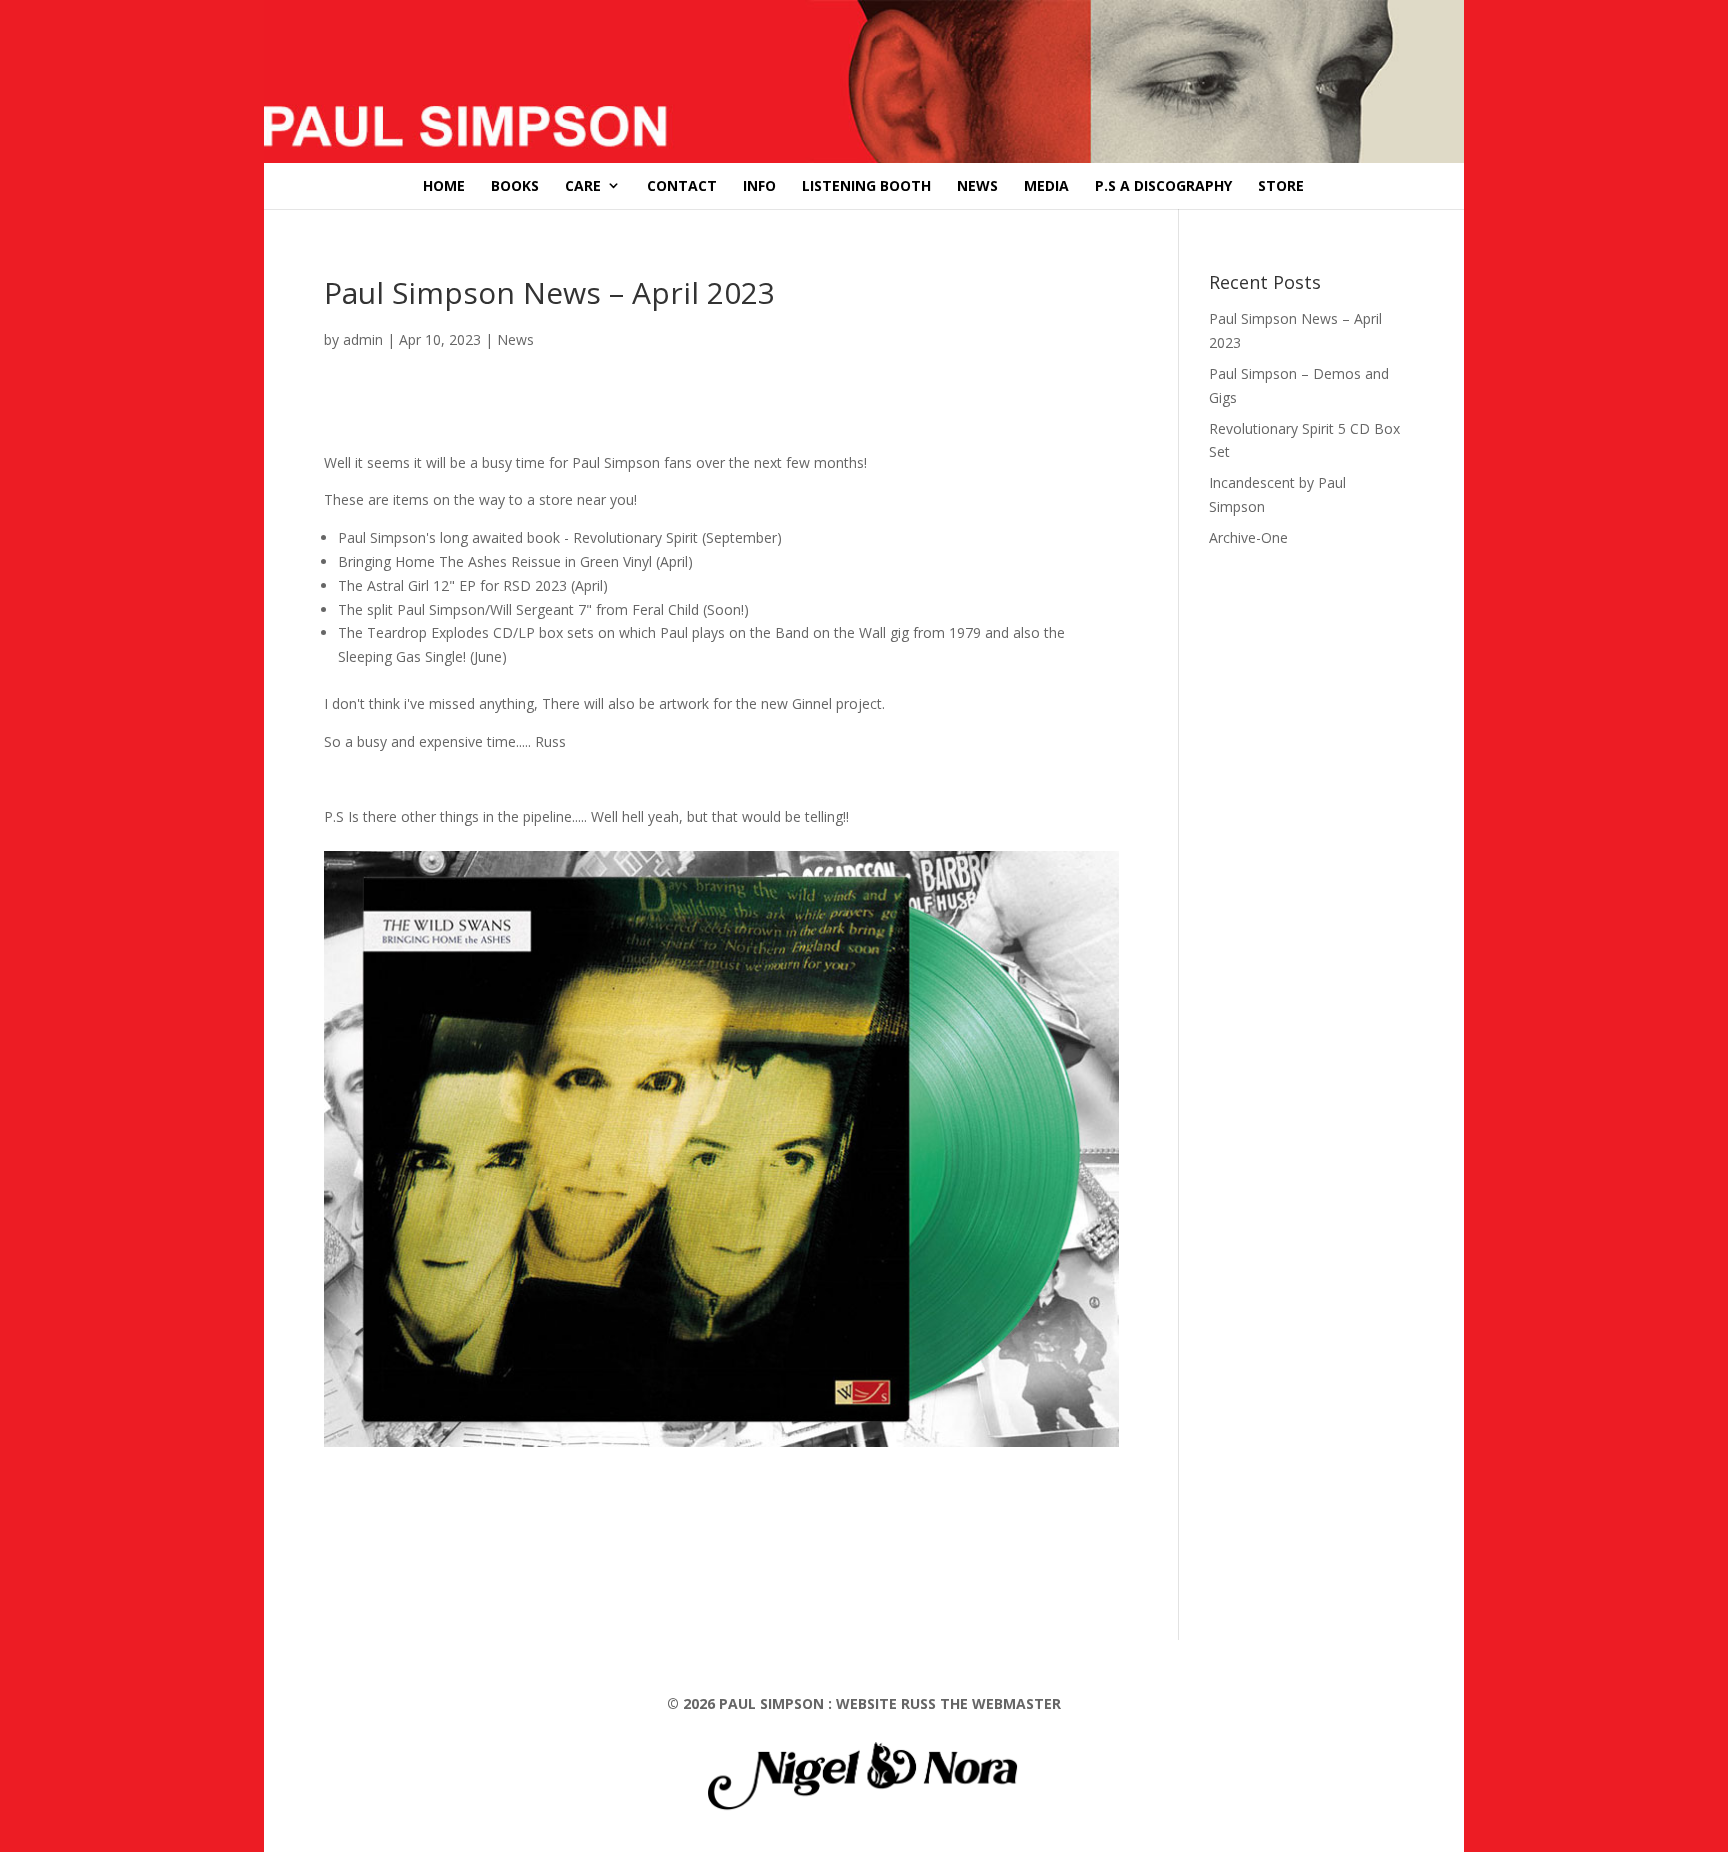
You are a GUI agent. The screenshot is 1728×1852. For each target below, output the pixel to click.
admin (363, 339)
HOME (444, 185)
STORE (1281, 185)
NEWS (977, 185)
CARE (583, 185)
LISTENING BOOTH (866, 185)
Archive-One (1248, 537)
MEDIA (1046, 185)
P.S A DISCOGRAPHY (1163, 185)
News (515, 339)
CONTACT (682, 185)
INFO (759, 185)
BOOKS (515, 185)
